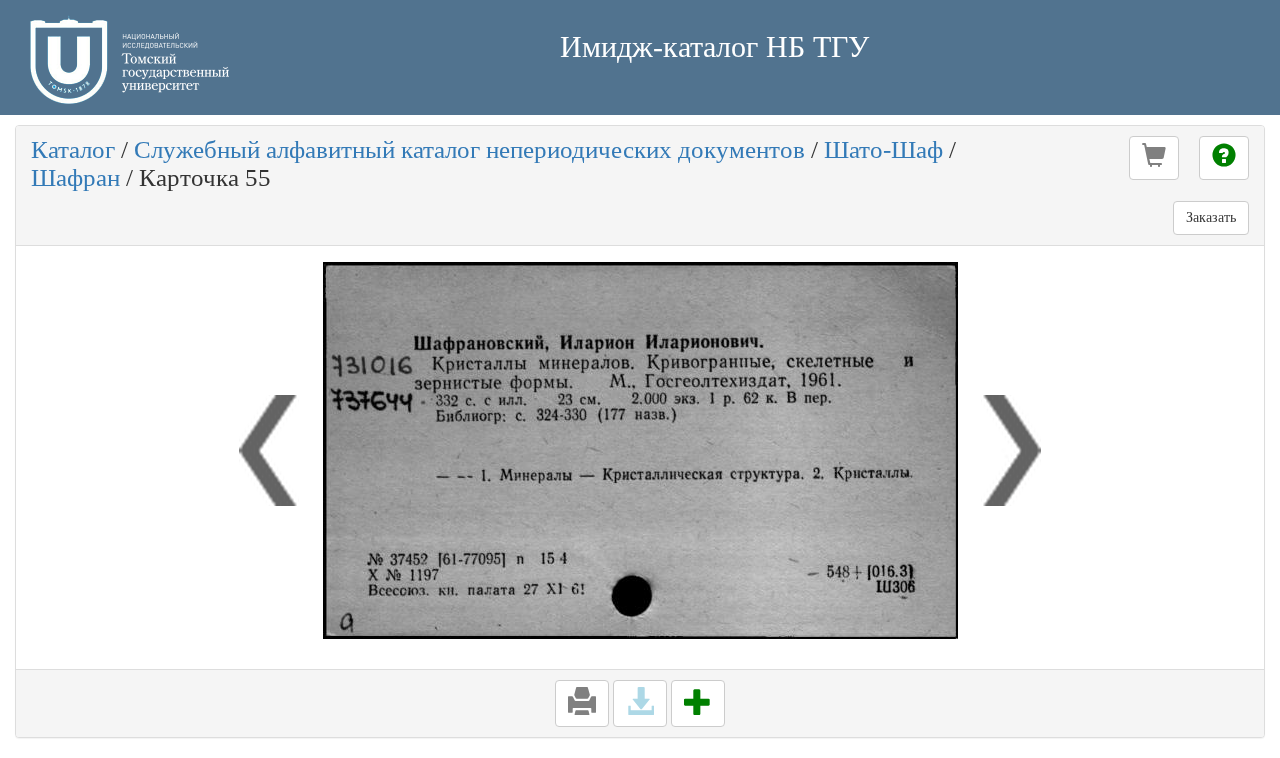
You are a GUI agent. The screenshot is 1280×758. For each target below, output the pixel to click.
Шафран (75, 177)
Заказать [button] (1211, 217)
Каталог (73, 149)
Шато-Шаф (883, 149)
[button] (1154, 158)
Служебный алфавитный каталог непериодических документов (469, 149)
